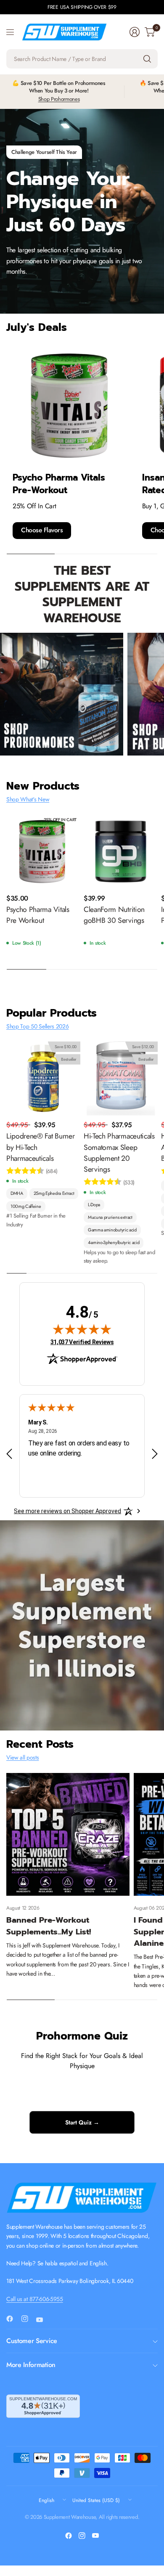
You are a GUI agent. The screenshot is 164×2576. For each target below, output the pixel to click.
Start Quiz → (82, 2122)
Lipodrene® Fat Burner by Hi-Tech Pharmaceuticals (40, 1147)
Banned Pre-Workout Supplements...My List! (49, 1926)
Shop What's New (28, 799)
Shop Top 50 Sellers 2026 (37, 1026)
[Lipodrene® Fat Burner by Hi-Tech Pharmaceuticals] (43, 1078)
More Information (31, 2365)
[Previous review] (9, 1454)
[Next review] (155, 1454)
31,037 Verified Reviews (82, 1342)
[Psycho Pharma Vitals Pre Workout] (43, 852)
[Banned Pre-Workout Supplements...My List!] (68, 1835)
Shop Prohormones (59, 99)
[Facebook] (13, 2319)
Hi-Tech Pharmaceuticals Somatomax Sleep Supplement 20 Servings (119, 1153)
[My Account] (135, 32)
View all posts (23, 1757)
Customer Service (32, 2341)
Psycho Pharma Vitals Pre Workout (38, 915)
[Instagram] (28, 2319)
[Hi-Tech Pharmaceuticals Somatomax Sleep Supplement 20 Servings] (121, 1078)
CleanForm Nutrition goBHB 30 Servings (114, 915)
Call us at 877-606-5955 (35, 2299)
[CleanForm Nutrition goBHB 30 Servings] (121, 852)
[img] (82, 1329)
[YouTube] (43, 2320)
